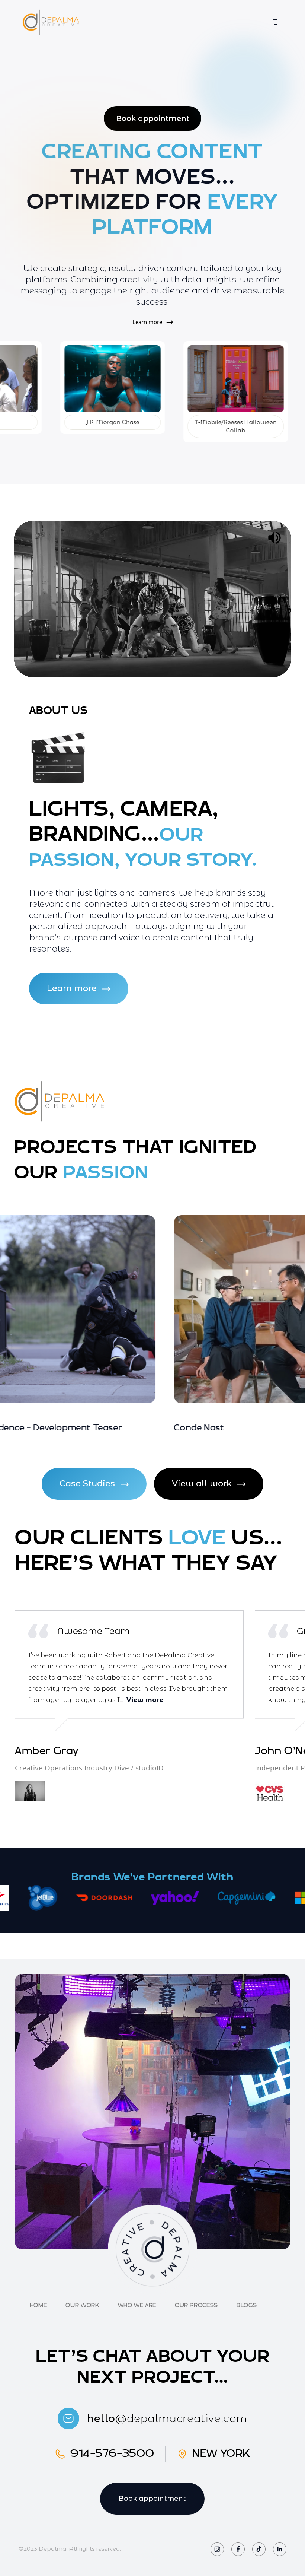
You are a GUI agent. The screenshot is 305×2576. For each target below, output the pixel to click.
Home (38, 2305)
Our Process (196, 2305)
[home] (51, 22)
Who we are (137, 2305)
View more (145, 1700)
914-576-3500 (112, 2454)
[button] (274, 22)
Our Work (82, 2305)
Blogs (247, 2305)
